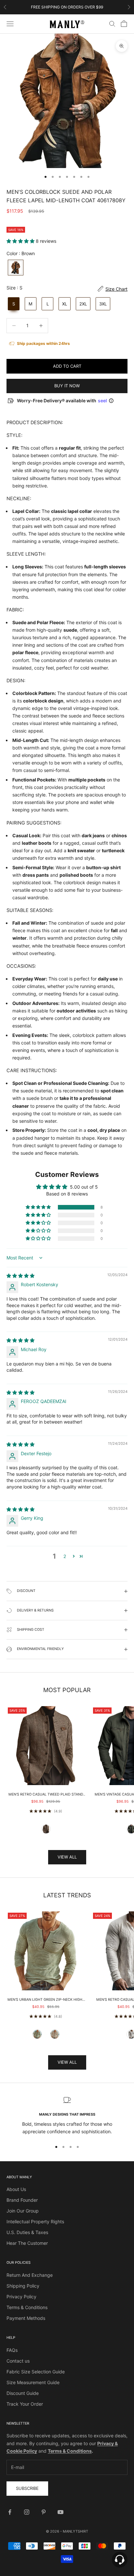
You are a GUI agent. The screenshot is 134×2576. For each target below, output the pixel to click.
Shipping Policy (23, 2286)
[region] (67, 2116)
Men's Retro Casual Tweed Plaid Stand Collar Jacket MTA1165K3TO (46, 1795)
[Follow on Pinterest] (44, 2512)
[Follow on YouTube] (60, 2512)
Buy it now (67, 386)
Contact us (18, 2361)
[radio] (15, 268)
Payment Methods (26, 2318)
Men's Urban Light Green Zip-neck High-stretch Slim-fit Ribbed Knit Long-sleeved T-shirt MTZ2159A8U (46, 2000)
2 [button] (65, 1556)
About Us (16, 2189)
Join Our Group (23, 2211)
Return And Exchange (30, 2275)
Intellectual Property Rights (35, 2221)
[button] (21, 241)
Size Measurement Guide (33, 2382)
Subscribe (27, 2488)
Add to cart (67, 366)
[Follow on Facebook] (10, 2512)
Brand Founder (22, 2200)
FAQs (12, 2350)
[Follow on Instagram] (27, 2512)
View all (67, 1857)
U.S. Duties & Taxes (27, 2232)
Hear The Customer (27, 2243)
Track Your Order (25, 2404)
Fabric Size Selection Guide (36, 2372)
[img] (20, 1276)
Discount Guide (23, 2393)
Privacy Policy (21, 2297)
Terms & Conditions (27, 2307)
